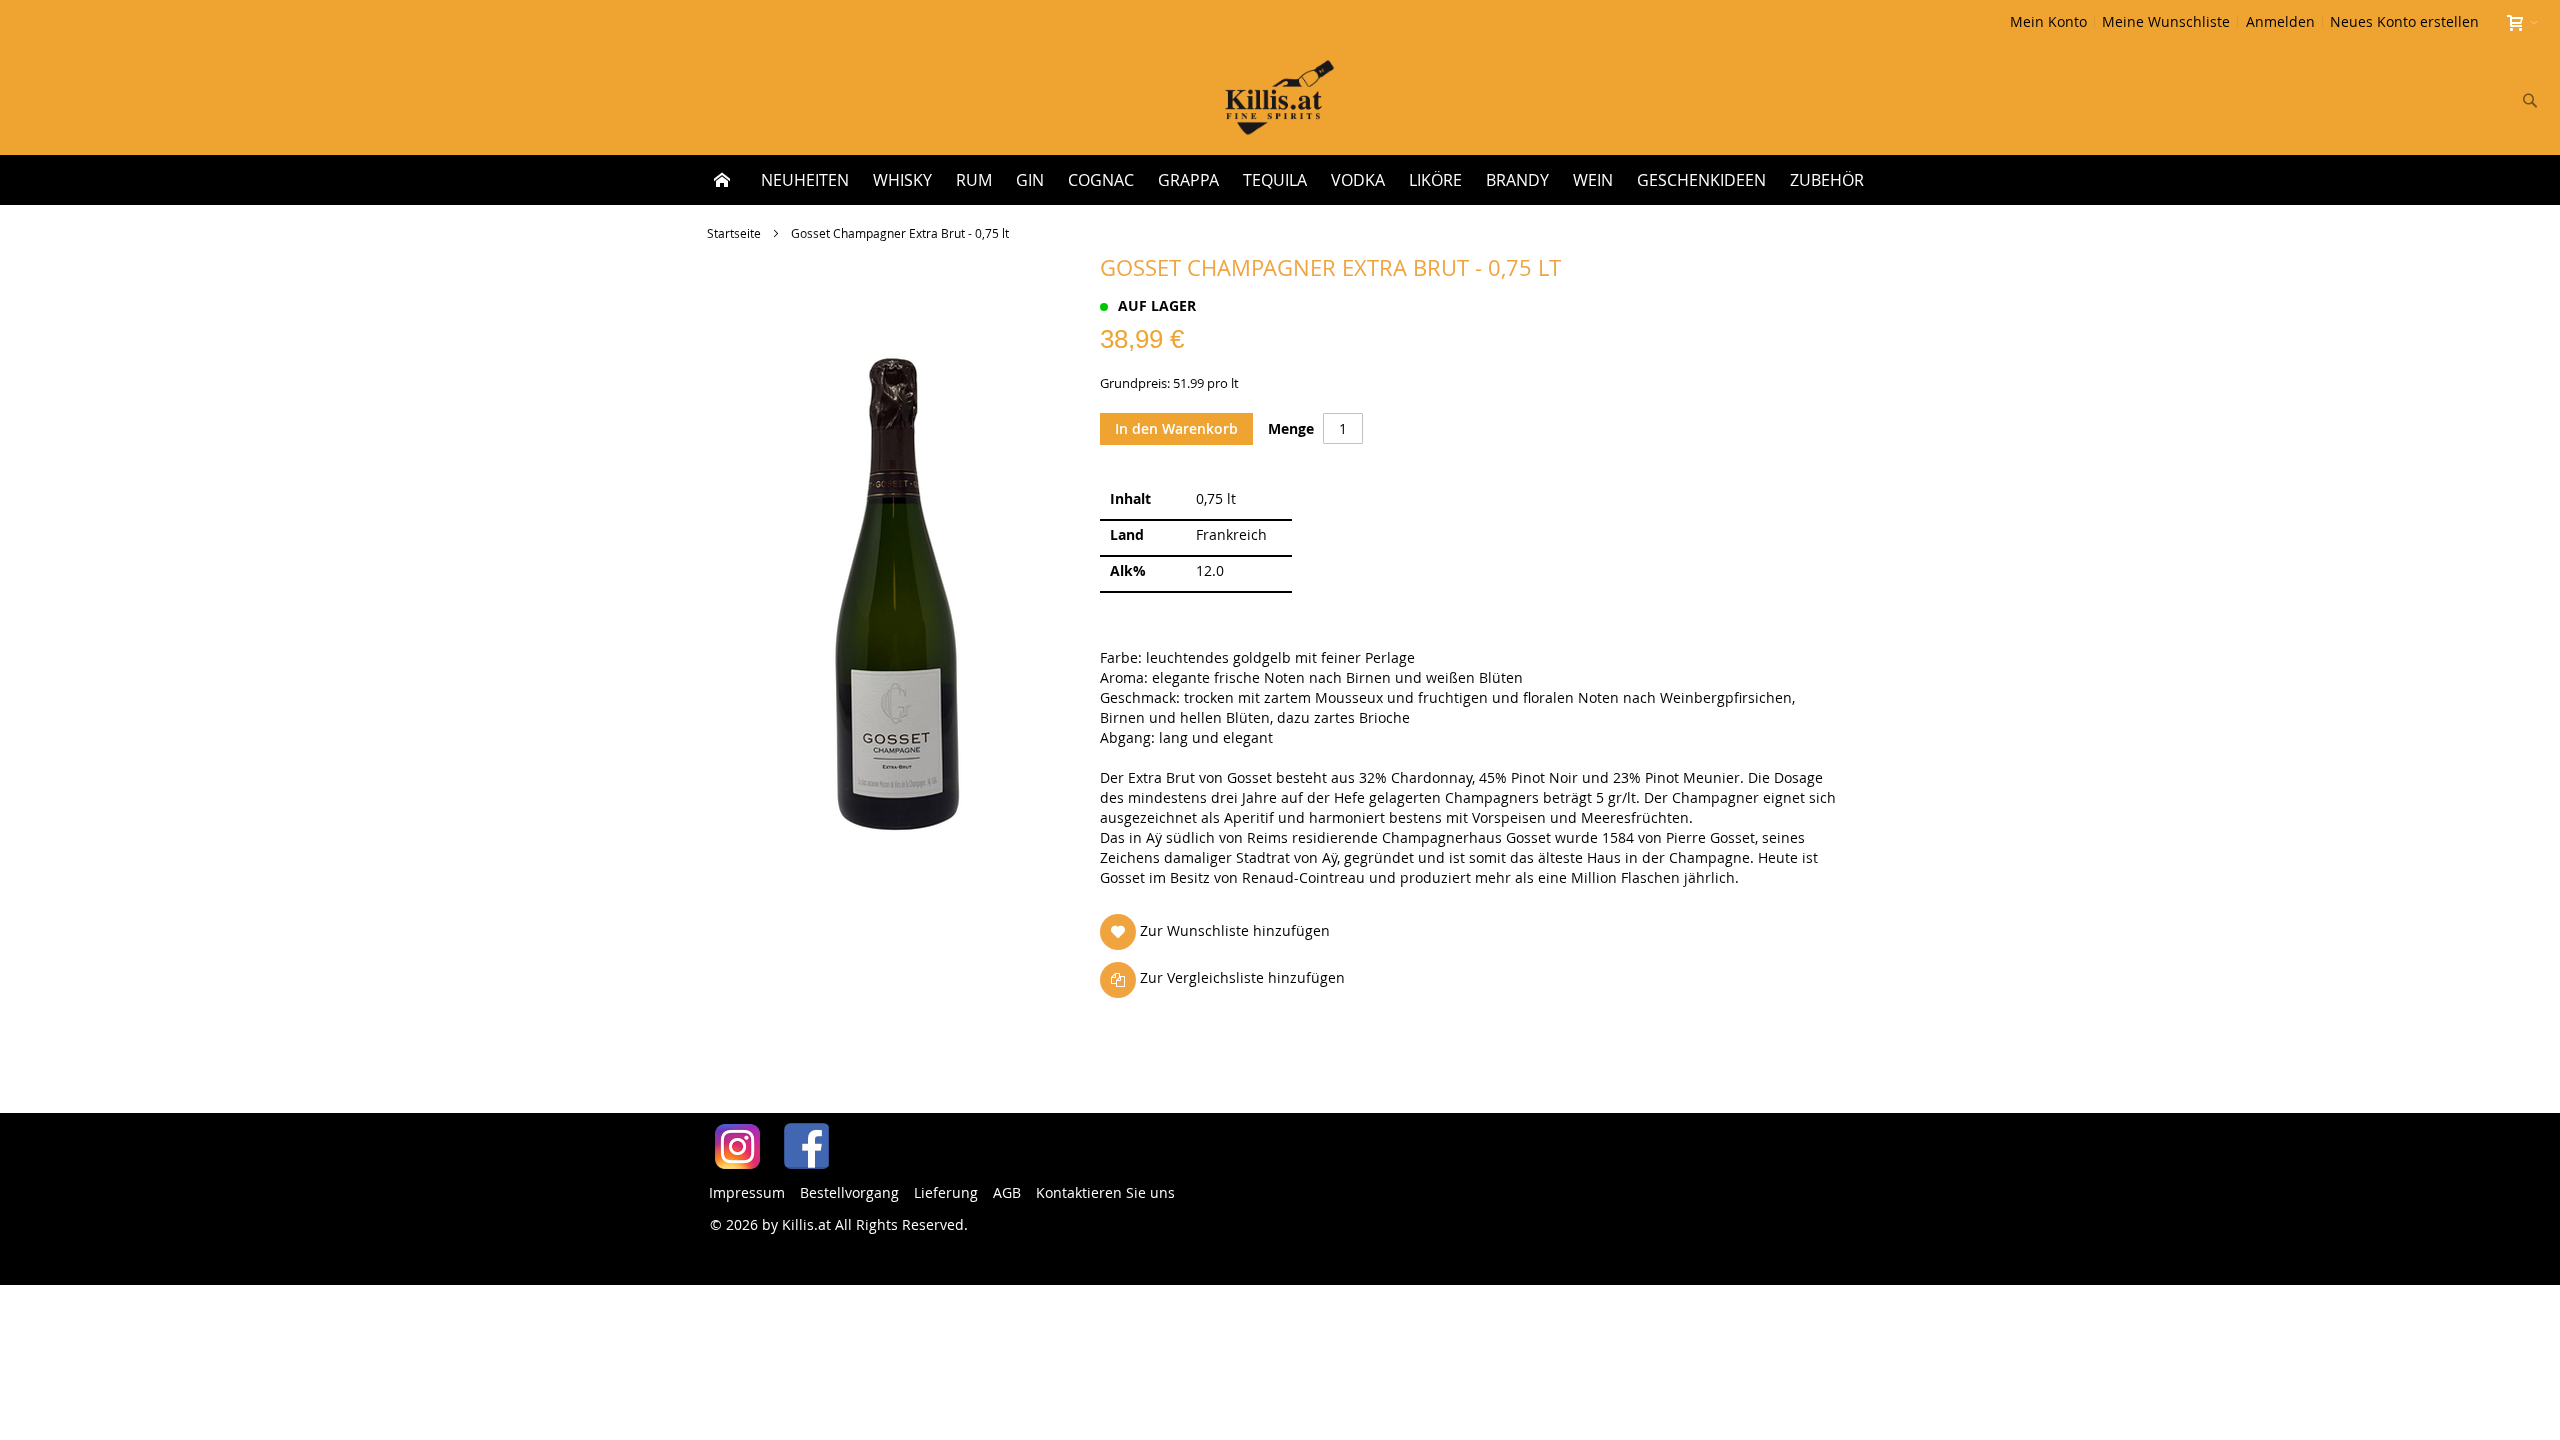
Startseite (734, 233)
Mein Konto (2048, 21)
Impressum (747, 1192)
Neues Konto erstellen (2404, 21)
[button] (1219, 931)
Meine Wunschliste (2166, 21)
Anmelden (2280, 21)
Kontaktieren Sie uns (1105, 1192)
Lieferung (946, 1192)
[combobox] (2398, 100)
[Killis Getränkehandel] (1279, 99)
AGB (1007, 1192)
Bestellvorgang (849, 1192)
